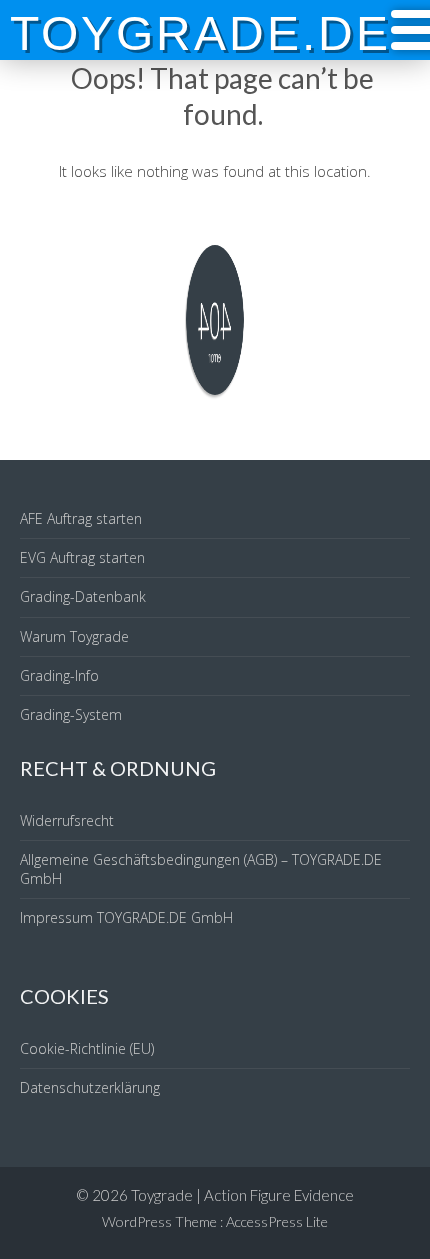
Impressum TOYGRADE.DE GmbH (126, 917)
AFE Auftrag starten (81, 518)
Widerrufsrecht (67, 820)
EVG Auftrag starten (82, 557)
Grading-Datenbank (83, 596)
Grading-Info (59, 675)
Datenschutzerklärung (90, 1087)
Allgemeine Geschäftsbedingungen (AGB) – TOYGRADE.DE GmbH (201, 868)
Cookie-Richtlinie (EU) (87, 1048)
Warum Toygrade (74, 636)
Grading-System (71, 714)
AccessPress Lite (277, 1221)
